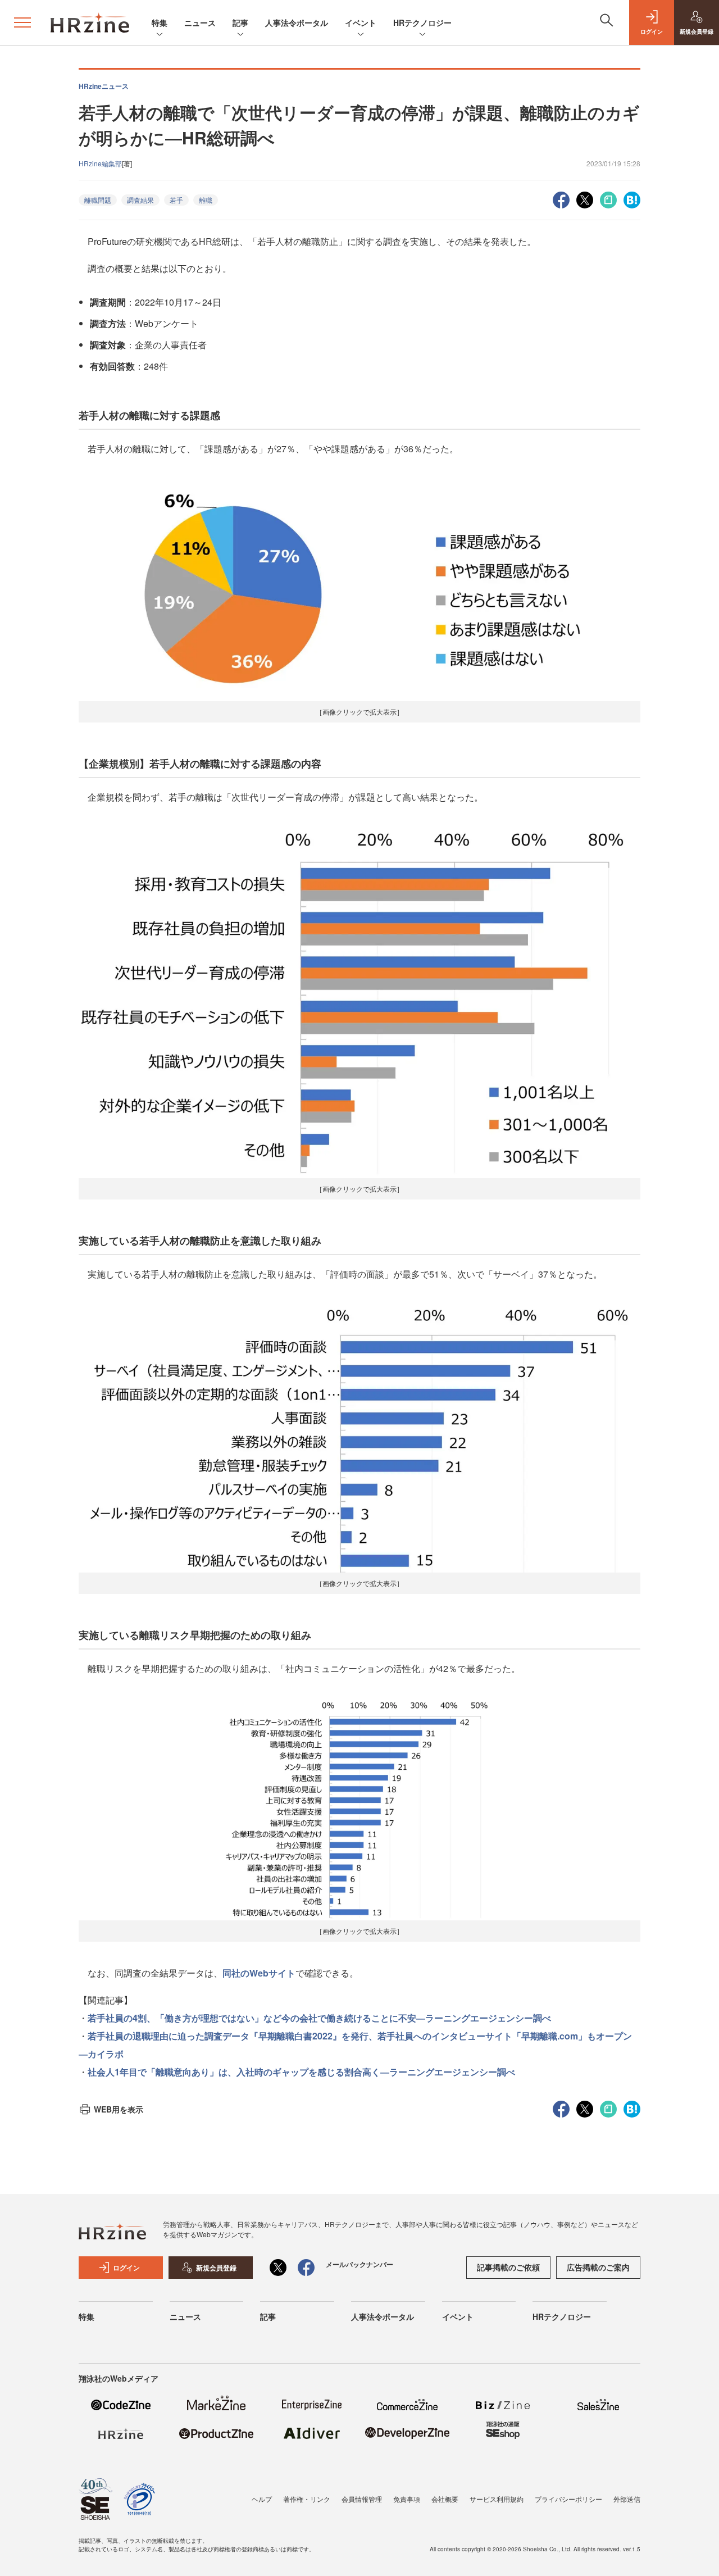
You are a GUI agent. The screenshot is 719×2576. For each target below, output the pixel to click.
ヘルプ (262, 2499)
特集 (160, 22)
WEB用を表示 (119, 2109)
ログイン (126, 2268)
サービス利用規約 (497, 2499)
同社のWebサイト (259, 1973)
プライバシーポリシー (568, 2499)
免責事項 (407, 2499)
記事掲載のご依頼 (508, 2267)
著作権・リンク (307, 2499)
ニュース (200, 22)
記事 (240, 22)
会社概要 (445, 2499)
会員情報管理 (362, 2499)
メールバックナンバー (359, 2264)
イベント (361, 22)
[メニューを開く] (22, 22)
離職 (206, 200)
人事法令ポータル (297, 22)
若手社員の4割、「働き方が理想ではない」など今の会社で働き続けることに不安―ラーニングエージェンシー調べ (319, 2018)
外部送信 (627, 2499)
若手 (176, 200)
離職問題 (98, 200)
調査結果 (140, 200)
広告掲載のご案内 (598, 2267)
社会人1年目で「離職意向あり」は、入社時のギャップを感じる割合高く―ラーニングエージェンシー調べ (301, 2072)
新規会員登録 (216, 2268)
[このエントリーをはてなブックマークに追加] (632, 199)
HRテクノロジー (422, 22)
